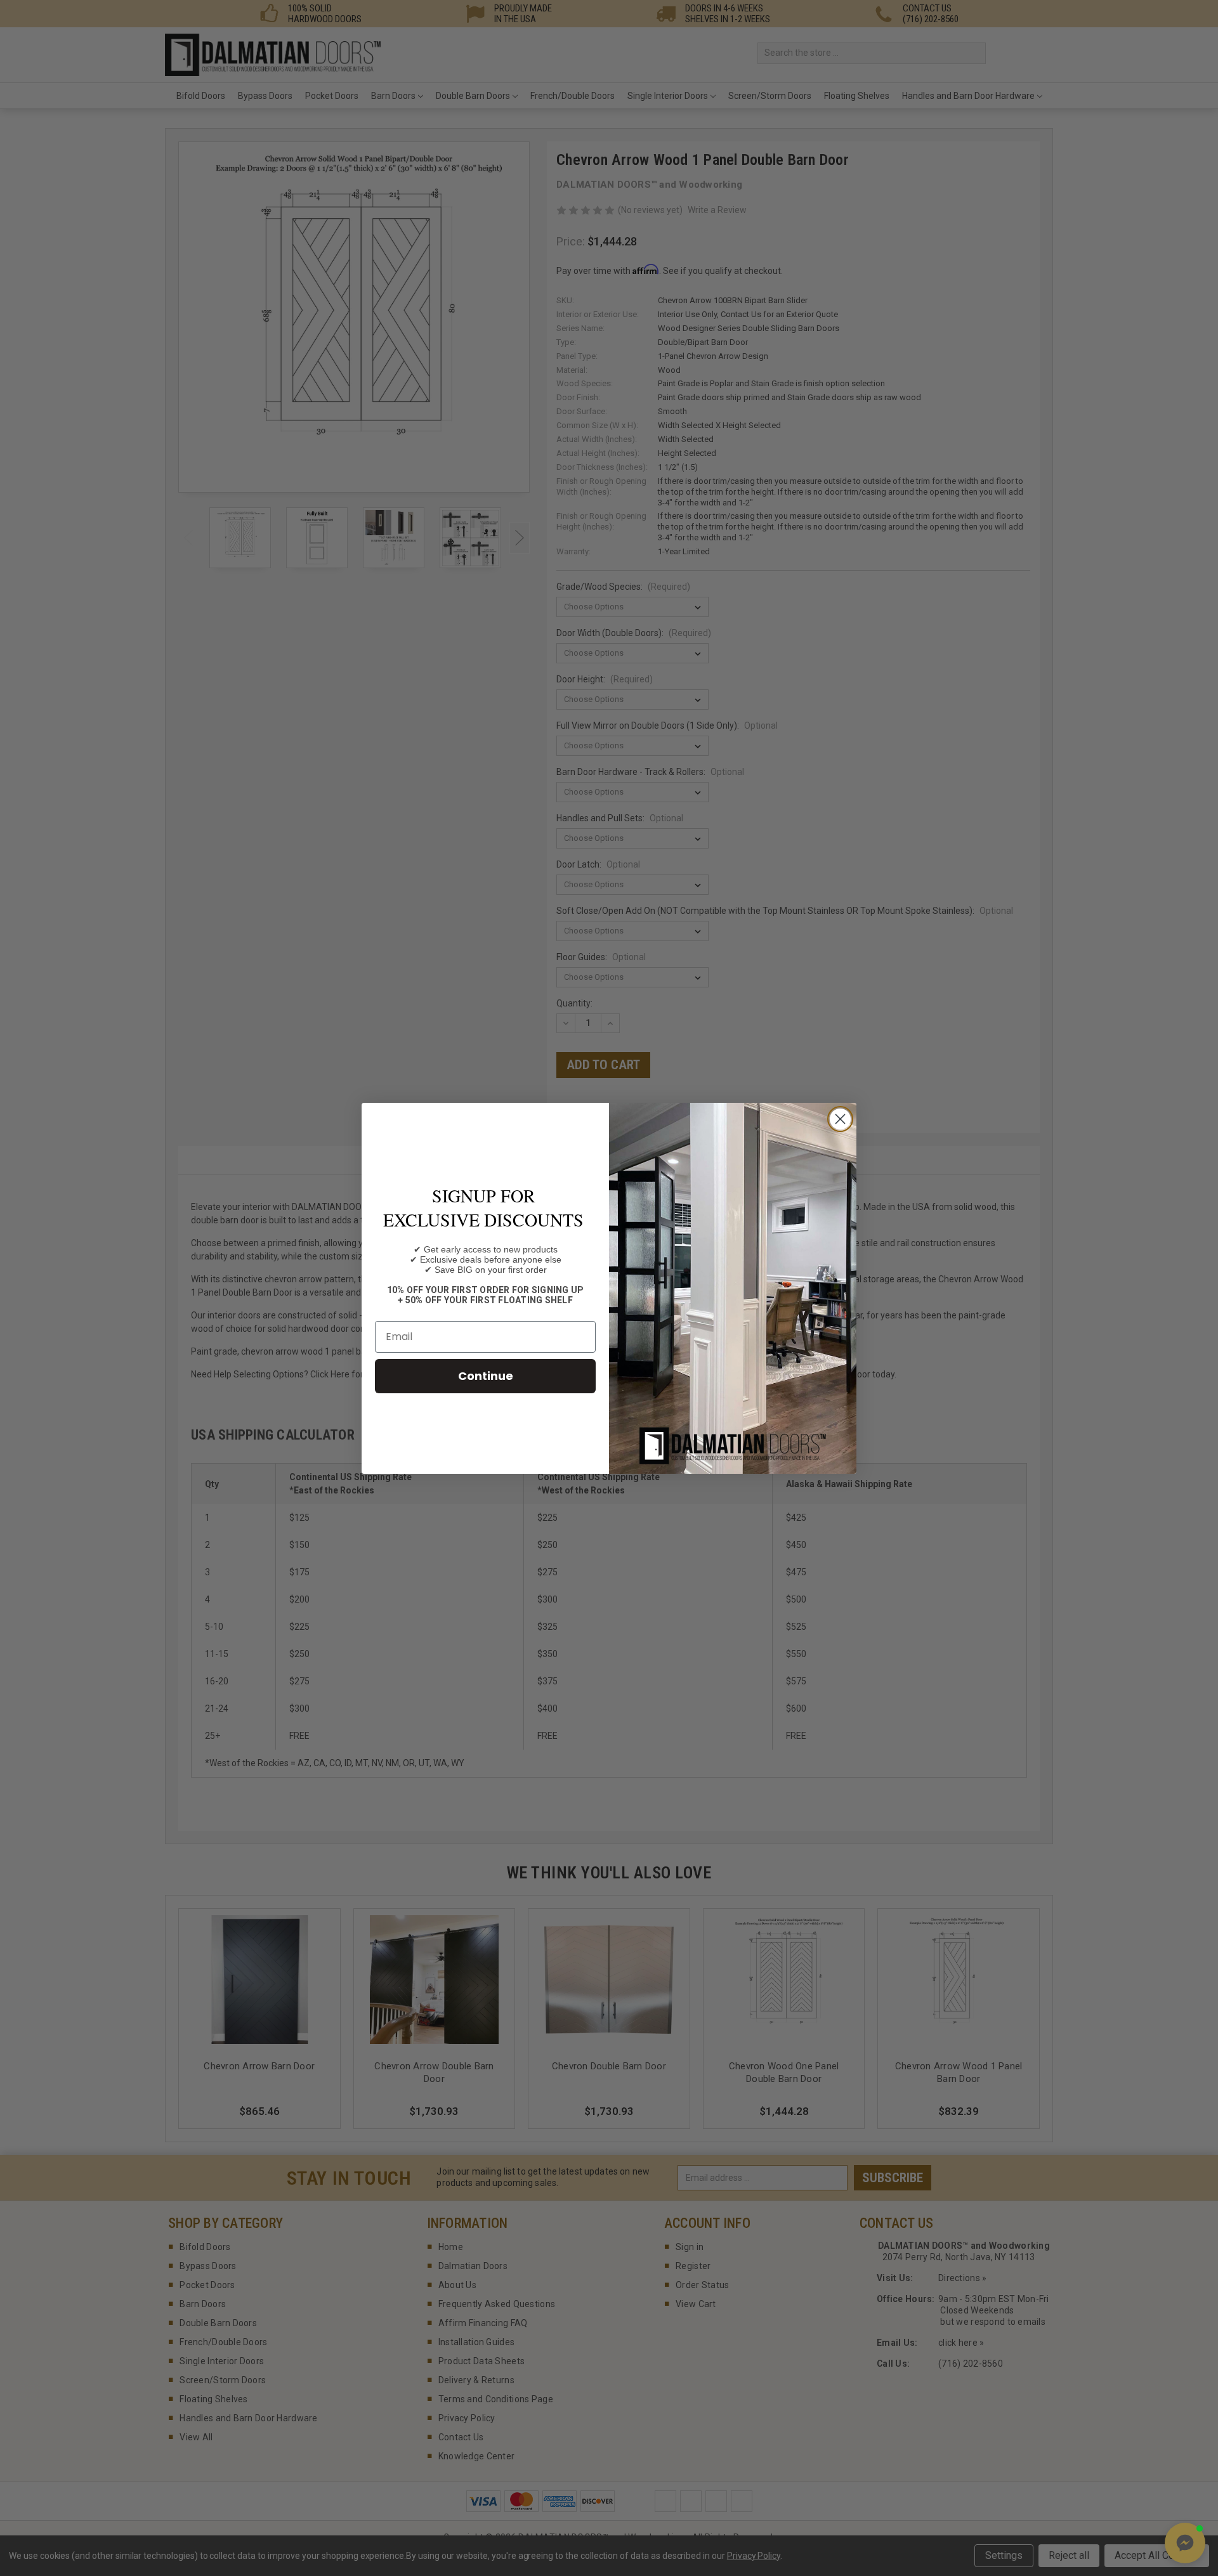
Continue (486, 1376)
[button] (1185, 2543)
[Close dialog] (840, 1119)
